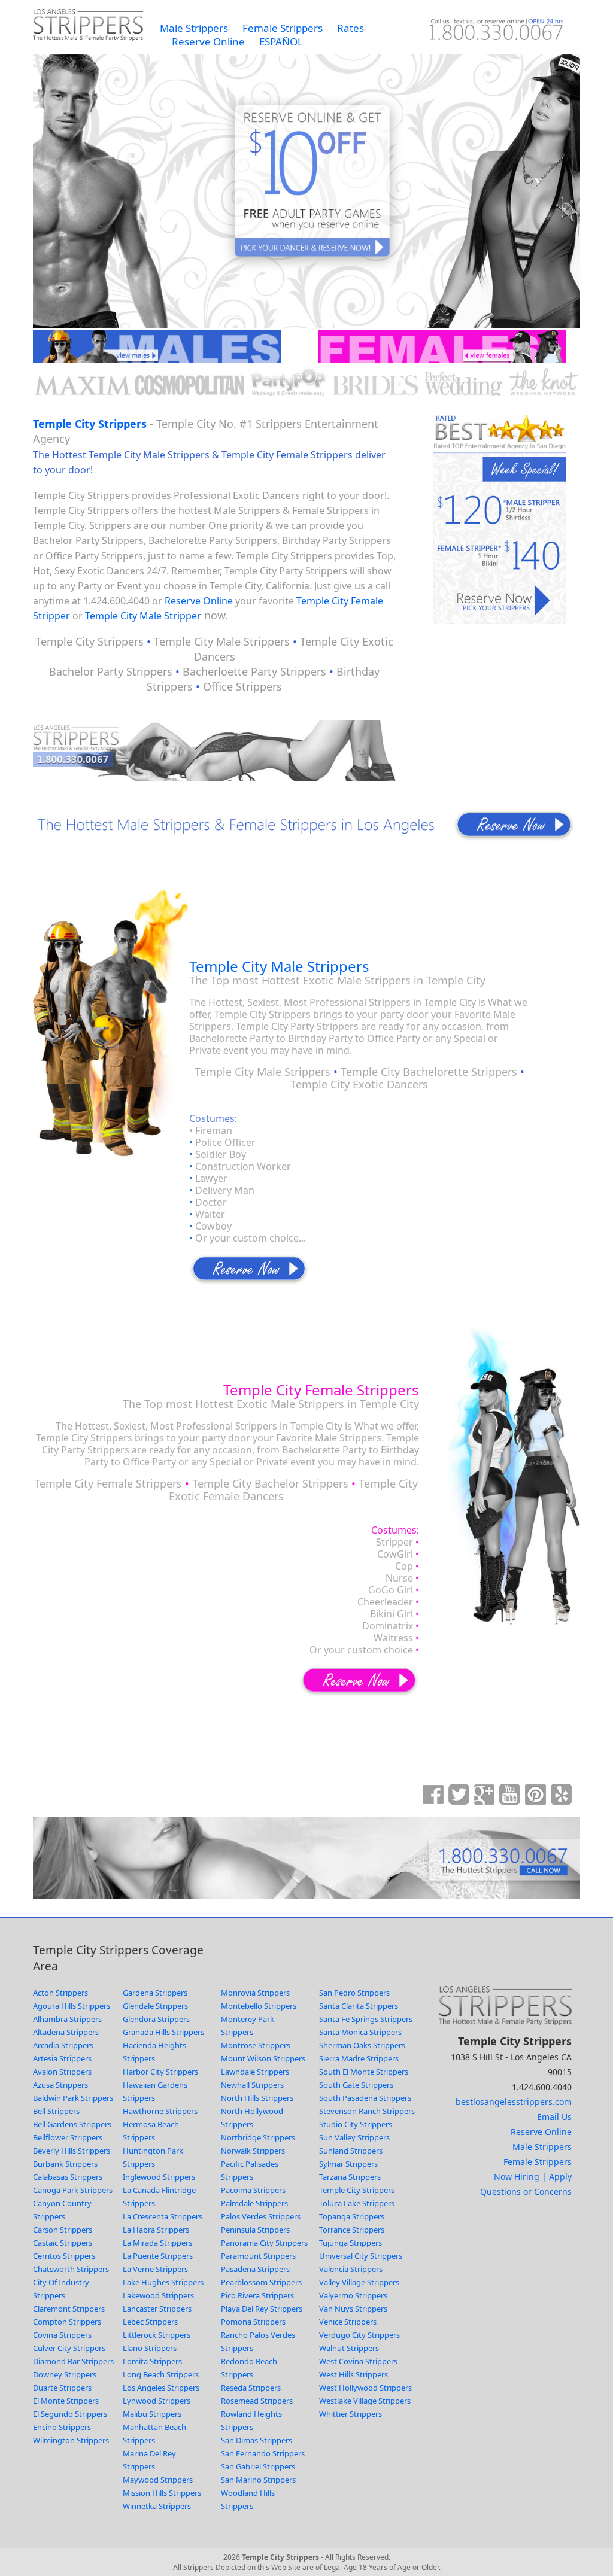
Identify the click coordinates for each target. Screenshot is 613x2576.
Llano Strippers (150, 2348)
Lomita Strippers (152, 2361)
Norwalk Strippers (253, 2151)
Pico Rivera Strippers (257, 2295)
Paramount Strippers (258, 2256)
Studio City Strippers (356, 2124)
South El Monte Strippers (364, 2072)
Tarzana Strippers (350, 2177)
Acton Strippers (60, 1993)
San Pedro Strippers (354, 1993)
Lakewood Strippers (158, 2295)
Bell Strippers (56, 2111)
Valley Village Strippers (359, 2282)
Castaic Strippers (63, 2243)
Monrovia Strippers (255, 1993)
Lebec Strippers (150, 2322)
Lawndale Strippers (255, 2072)
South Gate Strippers (356, 2085)
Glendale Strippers (155, 2006)
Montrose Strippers (256, 2045)
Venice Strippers (348, 2322)
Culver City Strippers (69, 2348)
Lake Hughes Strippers (163, 2282)
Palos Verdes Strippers (261, 2216)
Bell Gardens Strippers (72, 2124)
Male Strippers (194, 28)
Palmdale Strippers (254, 2203)
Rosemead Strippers (257, 2401)
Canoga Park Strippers (73, 2190)
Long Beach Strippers (161, 2374)
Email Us (554, 2117)
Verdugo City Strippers (359, 2335)
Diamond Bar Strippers (73, 2361)
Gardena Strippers (155, 1993)
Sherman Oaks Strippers (362, 2045)
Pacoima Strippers (253, 2190)
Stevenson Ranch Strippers (367, 2111)
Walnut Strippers (349, 2348)
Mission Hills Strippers (162, 2493)
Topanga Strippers (352, 2216)
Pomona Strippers (253, 2322)
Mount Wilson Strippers (263, 2058)
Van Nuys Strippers (353, 2309)
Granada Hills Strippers (163, 2032)
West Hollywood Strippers (365, 2388)
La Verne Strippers (155, 2269)
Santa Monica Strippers (360, 2032)
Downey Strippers (65, 2374)
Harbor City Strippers (160, 2072)
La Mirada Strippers (157, 2243)
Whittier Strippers (350, 2414)
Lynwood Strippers (157, 2401)
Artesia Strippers (62, 2058)
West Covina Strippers (358, 2361)
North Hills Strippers (257, 2098)
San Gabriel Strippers (258, 2466)
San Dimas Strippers (257, 2440)
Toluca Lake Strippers (357, 2203)
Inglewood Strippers (159, 2177)
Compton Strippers (67, 2322)
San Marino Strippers (258, 2480)
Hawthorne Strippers (160, 2111)
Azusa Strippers (60, 2085)
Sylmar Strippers (348, 2164)
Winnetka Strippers (157, 2506)
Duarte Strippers (62, 2388)
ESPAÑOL (281, 42)
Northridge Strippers (258, 2137)
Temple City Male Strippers (279, 966)
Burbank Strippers (65, 2164)
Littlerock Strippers (157, 2335)
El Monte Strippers (66, 2401)
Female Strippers (283, 28)
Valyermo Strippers (353, 2295)
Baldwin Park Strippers (73, 2098)
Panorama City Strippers (264, 2243)
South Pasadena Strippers (365, 2098)
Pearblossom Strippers (261, 2282)
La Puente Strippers (158, 2256)
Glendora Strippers (156, 2019)
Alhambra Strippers (67, 2019)
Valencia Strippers (351, 2269)
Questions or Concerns (526, 2192)
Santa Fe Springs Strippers (366, 2019)
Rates (350, 28)
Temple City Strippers (90, 424)
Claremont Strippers (69, 2309)
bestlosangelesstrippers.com (514, 2102)
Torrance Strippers (352, 2230)
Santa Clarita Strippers (359, 2006)
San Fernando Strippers (263, 2453)
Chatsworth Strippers (71, 2269)
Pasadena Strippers (255, 2269)
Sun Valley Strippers (354, 2137)
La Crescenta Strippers (163, 2216)
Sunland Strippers (351, 2151)
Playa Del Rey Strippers (262, 2309)
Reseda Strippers (251, 2388)
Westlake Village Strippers (365, 2401)
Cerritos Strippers (64, 2256)
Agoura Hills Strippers (72, 2006)
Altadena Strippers (66, 2032)
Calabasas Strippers (68, 2177)
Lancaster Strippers (157, 2309)
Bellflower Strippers (68, 2137)
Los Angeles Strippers (161, 2388)
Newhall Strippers (252, 2085)
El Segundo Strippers (70, 2414)
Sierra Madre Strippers (359, 2058)
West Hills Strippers (353, 2374)
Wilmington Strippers (71, 2440)
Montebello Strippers (259, 2006)
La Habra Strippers (156, 2230)
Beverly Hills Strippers (72, 2151)
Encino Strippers (62, 2427)
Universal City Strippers (361, 2256)
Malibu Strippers (152, 2414)
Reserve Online (208, 42)
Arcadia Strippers (63, 2045)
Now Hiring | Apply (533, 2177)
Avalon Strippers (62, 2072)
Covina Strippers (62, 2335)
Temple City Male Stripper (143, 616)
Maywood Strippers (158, 2480)
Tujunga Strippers (350, 2243)
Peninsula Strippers (255, 2230)
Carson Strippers (63, 2230)
